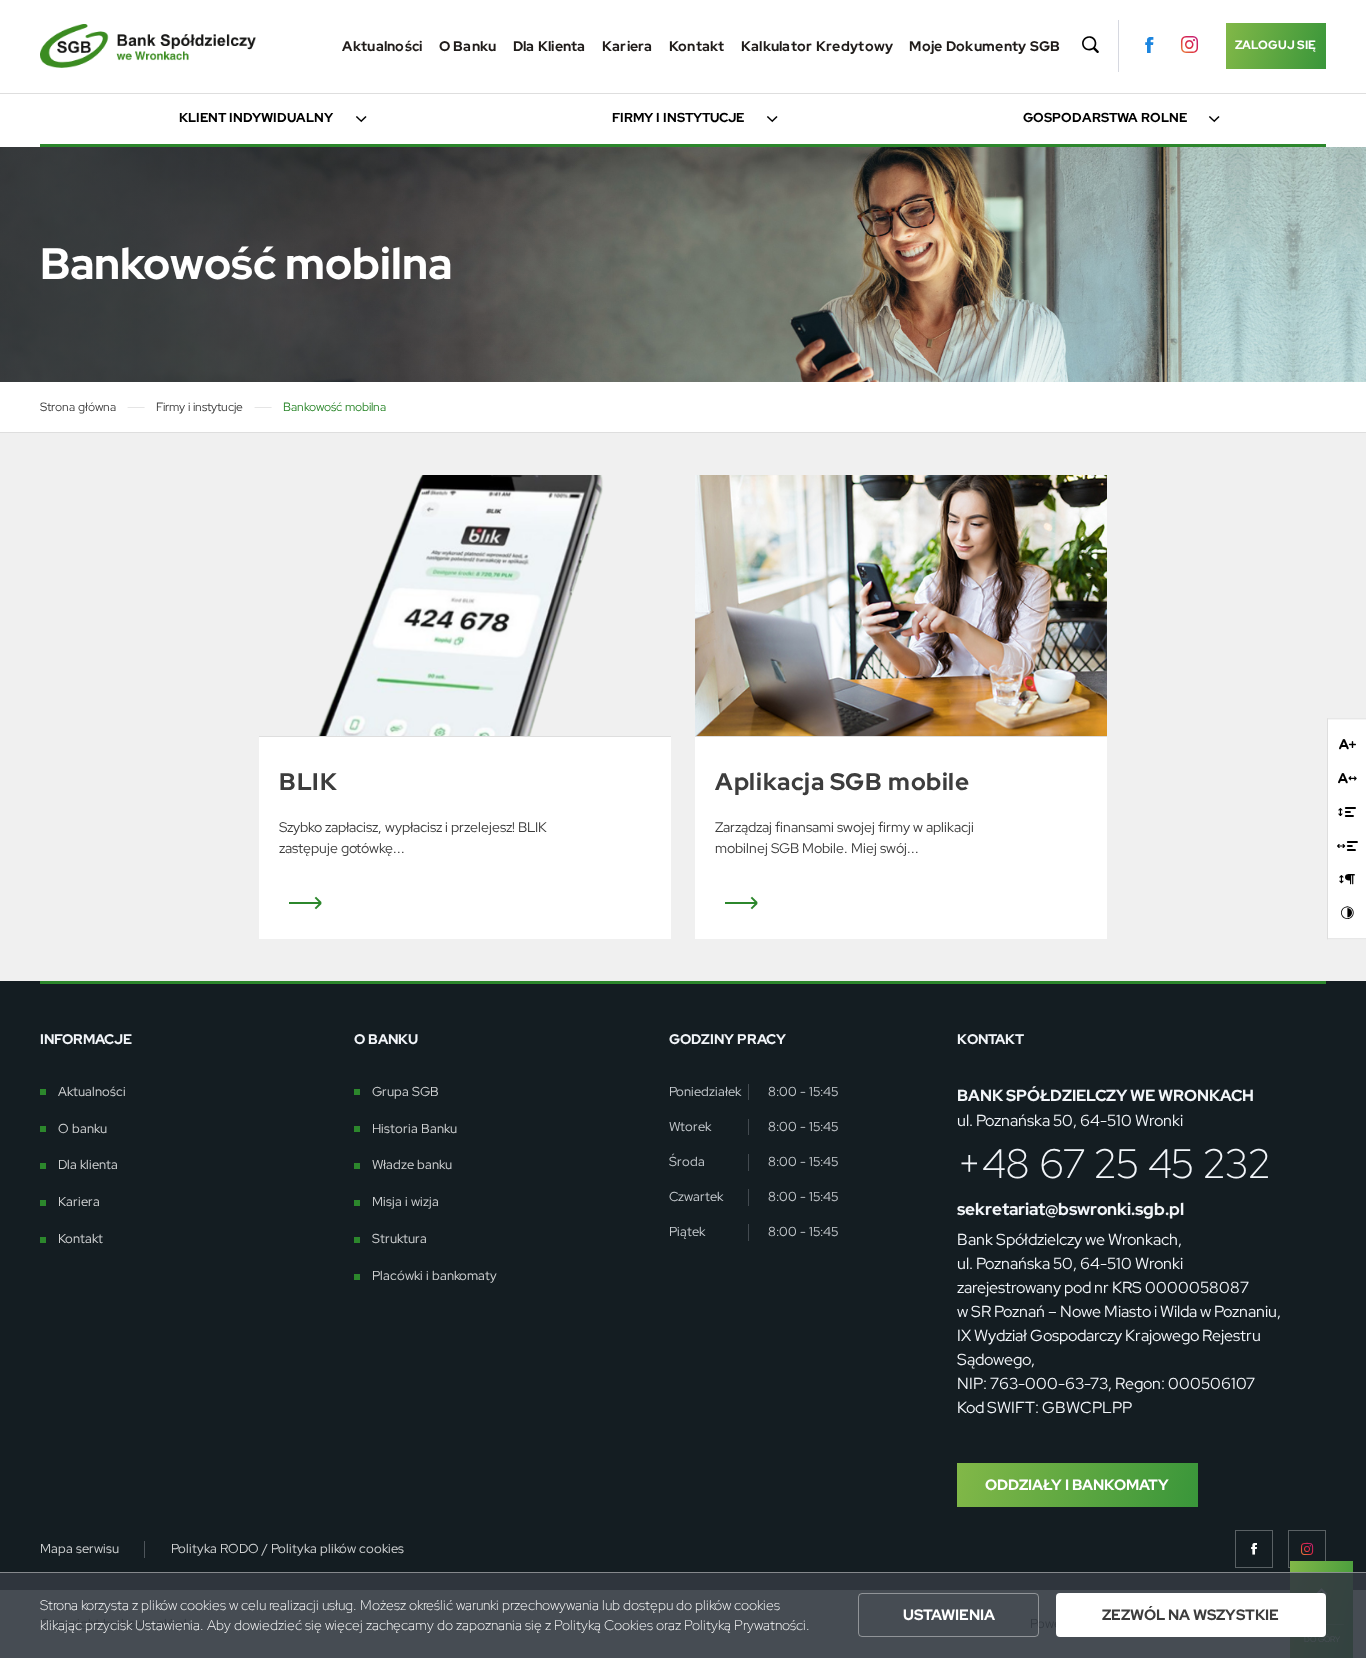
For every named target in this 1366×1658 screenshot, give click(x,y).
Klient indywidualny (256, 117)
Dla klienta (549, 46)
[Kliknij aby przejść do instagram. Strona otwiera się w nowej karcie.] (1189, 45)
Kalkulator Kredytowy (817, 46)
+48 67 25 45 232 (1113, 1163)
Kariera (627, 46)
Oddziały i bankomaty (1077, 1484)
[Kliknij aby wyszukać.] (1090, 46)
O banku (468, 46)
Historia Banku (414, 1129)
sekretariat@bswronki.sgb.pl (1070, 1209)
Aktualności (382, 46)
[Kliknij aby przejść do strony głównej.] (148, 46)
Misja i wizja (405, 1202)
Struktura (399, 1239)
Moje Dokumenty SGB (984, 46)
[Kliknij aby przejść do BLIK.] (465, 605)
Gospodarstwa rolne (1105, 117)
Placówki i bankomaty (434, 1276)
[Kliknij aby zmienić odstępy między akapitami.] (1347, 879)
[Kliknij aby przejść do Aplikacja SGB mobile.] (901, 605)
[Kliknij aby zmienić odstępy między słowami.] (1347, 845)
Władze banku (412, 1165)
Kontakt (697, 46)
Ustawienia (949, 1614)
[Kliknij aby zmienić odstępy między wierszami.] (1347, 811)
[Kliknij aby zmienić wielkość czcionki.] (1347, 744)
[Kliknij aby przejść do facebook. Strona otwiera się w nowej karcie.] (1149, 45)
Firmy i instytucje (678, 117)
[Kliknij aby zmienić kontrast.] (1347, 913)
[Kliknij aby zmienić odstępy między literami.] (1347, 778)
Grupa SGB (405, 1092)
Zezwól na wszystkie (1190, 1614)
